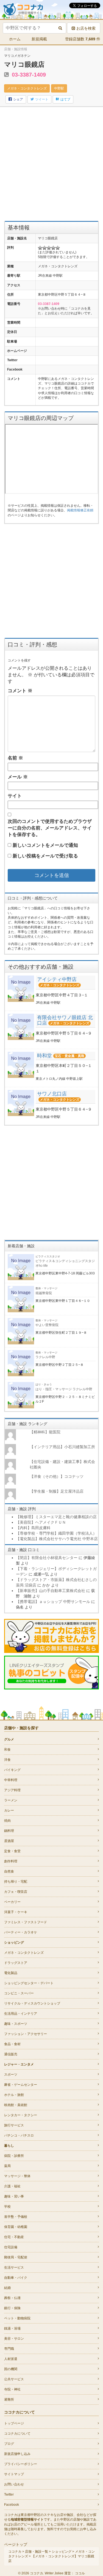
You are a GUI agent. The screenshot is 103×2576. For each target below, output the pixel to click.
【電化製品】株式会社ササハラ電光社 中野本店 (57, 1539)
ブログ (9, 2444)
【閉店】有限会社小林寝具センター (47, 1558)
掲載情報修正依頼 (80, 510)
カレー (9, 1810)
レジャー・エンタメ (19, 2064)
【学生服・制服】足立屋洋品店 (57, 1491)
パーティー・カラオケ (21, 1932)
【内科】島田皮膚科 (33, 1528)
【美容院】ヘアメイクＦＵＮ (41, 1522)
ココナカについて (17, 2434)
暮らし (9, 2146)
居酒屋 (9, 1841)
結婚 (7, 2288)
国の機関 (11, 2369)
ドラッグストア (16, 1963)
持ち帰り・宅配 (16, 1882)
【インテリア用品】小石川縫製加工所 (62, 1447)
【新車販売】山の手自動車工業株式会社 (51, 1591)
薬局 (7, 2166)
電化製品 (11, 1973)
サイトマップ (14, 2474)
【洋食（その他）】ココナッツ (57, 1476)
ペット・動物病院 (17, 2318)
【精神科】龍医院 (45, 1432)
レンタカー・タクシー (21, 2115)
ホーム (15, 39)
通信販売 (11, 2054)
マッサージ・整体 (17, 2176)
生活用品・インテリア (21, 2014)
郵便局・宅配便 (16, 2257)
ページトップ (16, 2544)
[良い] (53, 248)
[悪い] (44, 248)
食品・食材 (12, 2044)
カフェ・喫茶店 (16, 1892)
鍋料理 (9, 1831)
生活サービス (14, 2267)
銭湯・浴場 (12, 2328)
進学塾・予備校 (16, 2217)
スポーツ (11, 2075)
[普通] (49, 248)
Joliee (59, 2573)
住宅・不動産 (14, 2237)
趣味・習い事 (14, 2196)
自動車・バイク (16, 2278)
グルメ (9, 1739)
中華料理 (11, 1780)
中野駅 (59, 88)
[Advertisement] (51, 164)
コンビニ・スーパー (19, 1993)
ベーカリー (12, 1902)
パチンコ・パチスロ (19, 2135)
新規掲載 (39, 39)
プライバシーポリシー (21, 2464)
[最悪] (40, 248)
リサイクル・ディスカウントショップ (32, 2003)
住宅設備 (11, 2247)
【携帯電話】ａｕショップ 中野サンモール (53, 1602)
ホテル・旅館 (14, 2095)
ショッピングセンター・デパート (29, 1983)
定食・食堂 (12, 1851)
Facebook (12, 2505)
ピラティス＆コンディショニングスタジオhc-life (65, 1261)
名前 (15, 758)
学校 (7, 2207)
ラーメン (11, 1800)
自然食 (9, 1871)
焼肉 (7, 1821)
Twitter (9, 2494)
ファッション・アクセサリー (26, 2034)
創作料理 (11, 1861)
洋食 (7, 1760)
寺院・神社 (12, 2389)
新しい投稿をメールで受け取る (45, 856)
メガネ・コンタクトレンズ (27, 88)
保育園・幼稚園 (16, 2227)
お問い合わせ (14, 2484)
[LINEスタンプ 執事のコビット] (51, 1672)
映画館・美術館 (16, 2105)
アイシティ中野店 (57, 979)
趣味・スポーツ (16, 2024)
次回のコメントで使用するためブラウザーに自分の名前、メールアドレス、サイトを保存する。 (50, 828)
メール (18, 777)
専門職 (9, 2349)
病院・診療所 (14, 2156)
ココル (80, 2573)
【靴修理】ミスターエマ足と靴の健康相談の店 (56, 1517)
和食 (7, 1750)
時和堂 (44, 1056)
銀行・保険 (12, 2308)
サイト (15, 796)
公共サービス (14, 2379)
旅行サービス (14, 2125)
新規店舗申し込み (17, 2454)
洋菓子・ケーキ (16, 1912)
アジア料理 (12, 1790)
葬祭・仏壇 (12, 2298)
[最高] (58, 248)
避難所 (9, 2400)
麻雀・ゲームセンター (21, 2085)
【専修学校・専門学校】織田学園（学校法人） (56, 1533)
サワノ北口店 (52, 1094)
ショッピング (14, 1942)
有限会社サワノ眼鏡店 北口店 (65, 1020)
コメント (20, 691)
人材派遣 (11, 2359)
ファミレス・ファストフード (26, 1922)
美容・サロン (14, 2339)
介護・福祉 (12, 2186)
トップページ (14, 2423)
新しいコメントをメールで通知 (45, 845)
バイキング (12, 1770)
